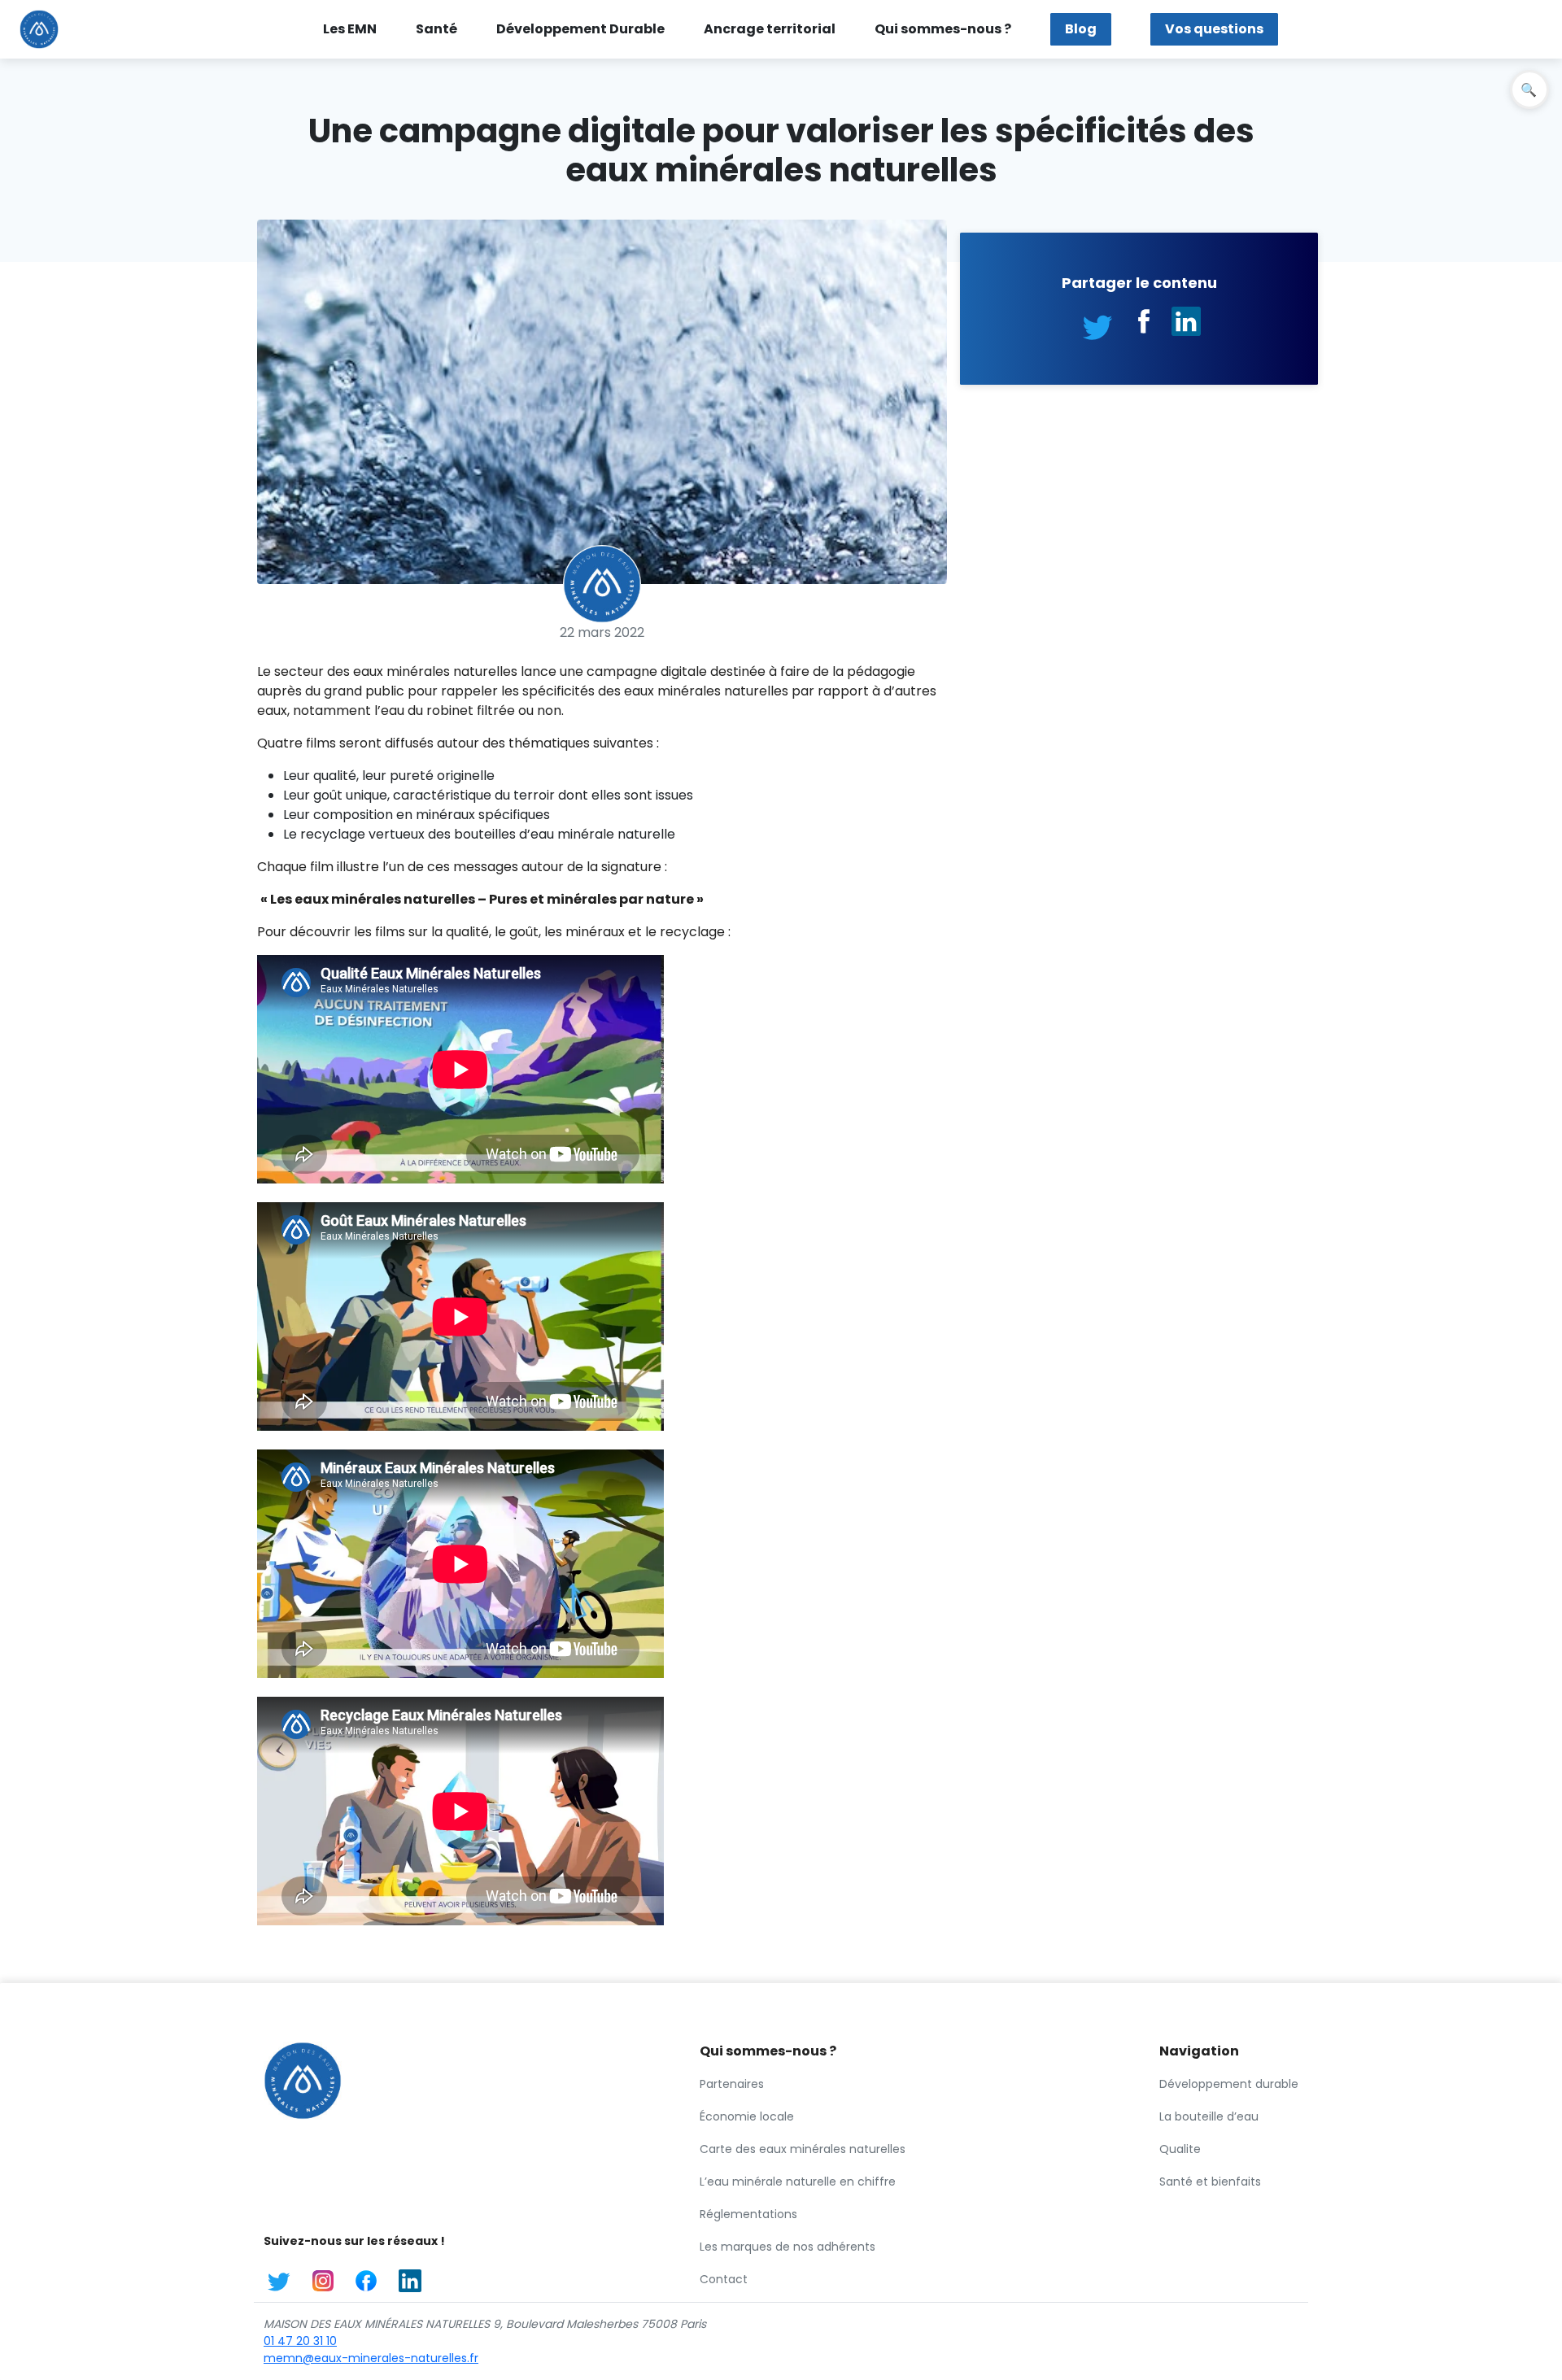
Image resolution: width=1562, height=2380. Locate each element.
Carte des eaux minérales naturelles (803, 2149)
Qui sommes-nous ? (943, 29)
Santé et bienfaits (1210, 2182)
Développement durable (1229, 2084)
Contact (724, 2279)
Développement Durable (580, 29)
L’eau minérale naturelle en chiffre (798, 2182)
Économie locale (747, 2116)
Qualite (1180, 2149)
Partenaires (732, 2084)
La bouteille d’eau (1209, 2116)
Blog (1081, 29)
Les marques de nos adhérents (788, 2247)
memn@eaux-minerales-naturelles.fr (371, 2358)
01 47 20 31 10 (300, 2341)
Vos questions (1214, 29)
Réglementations (748, 2214)
